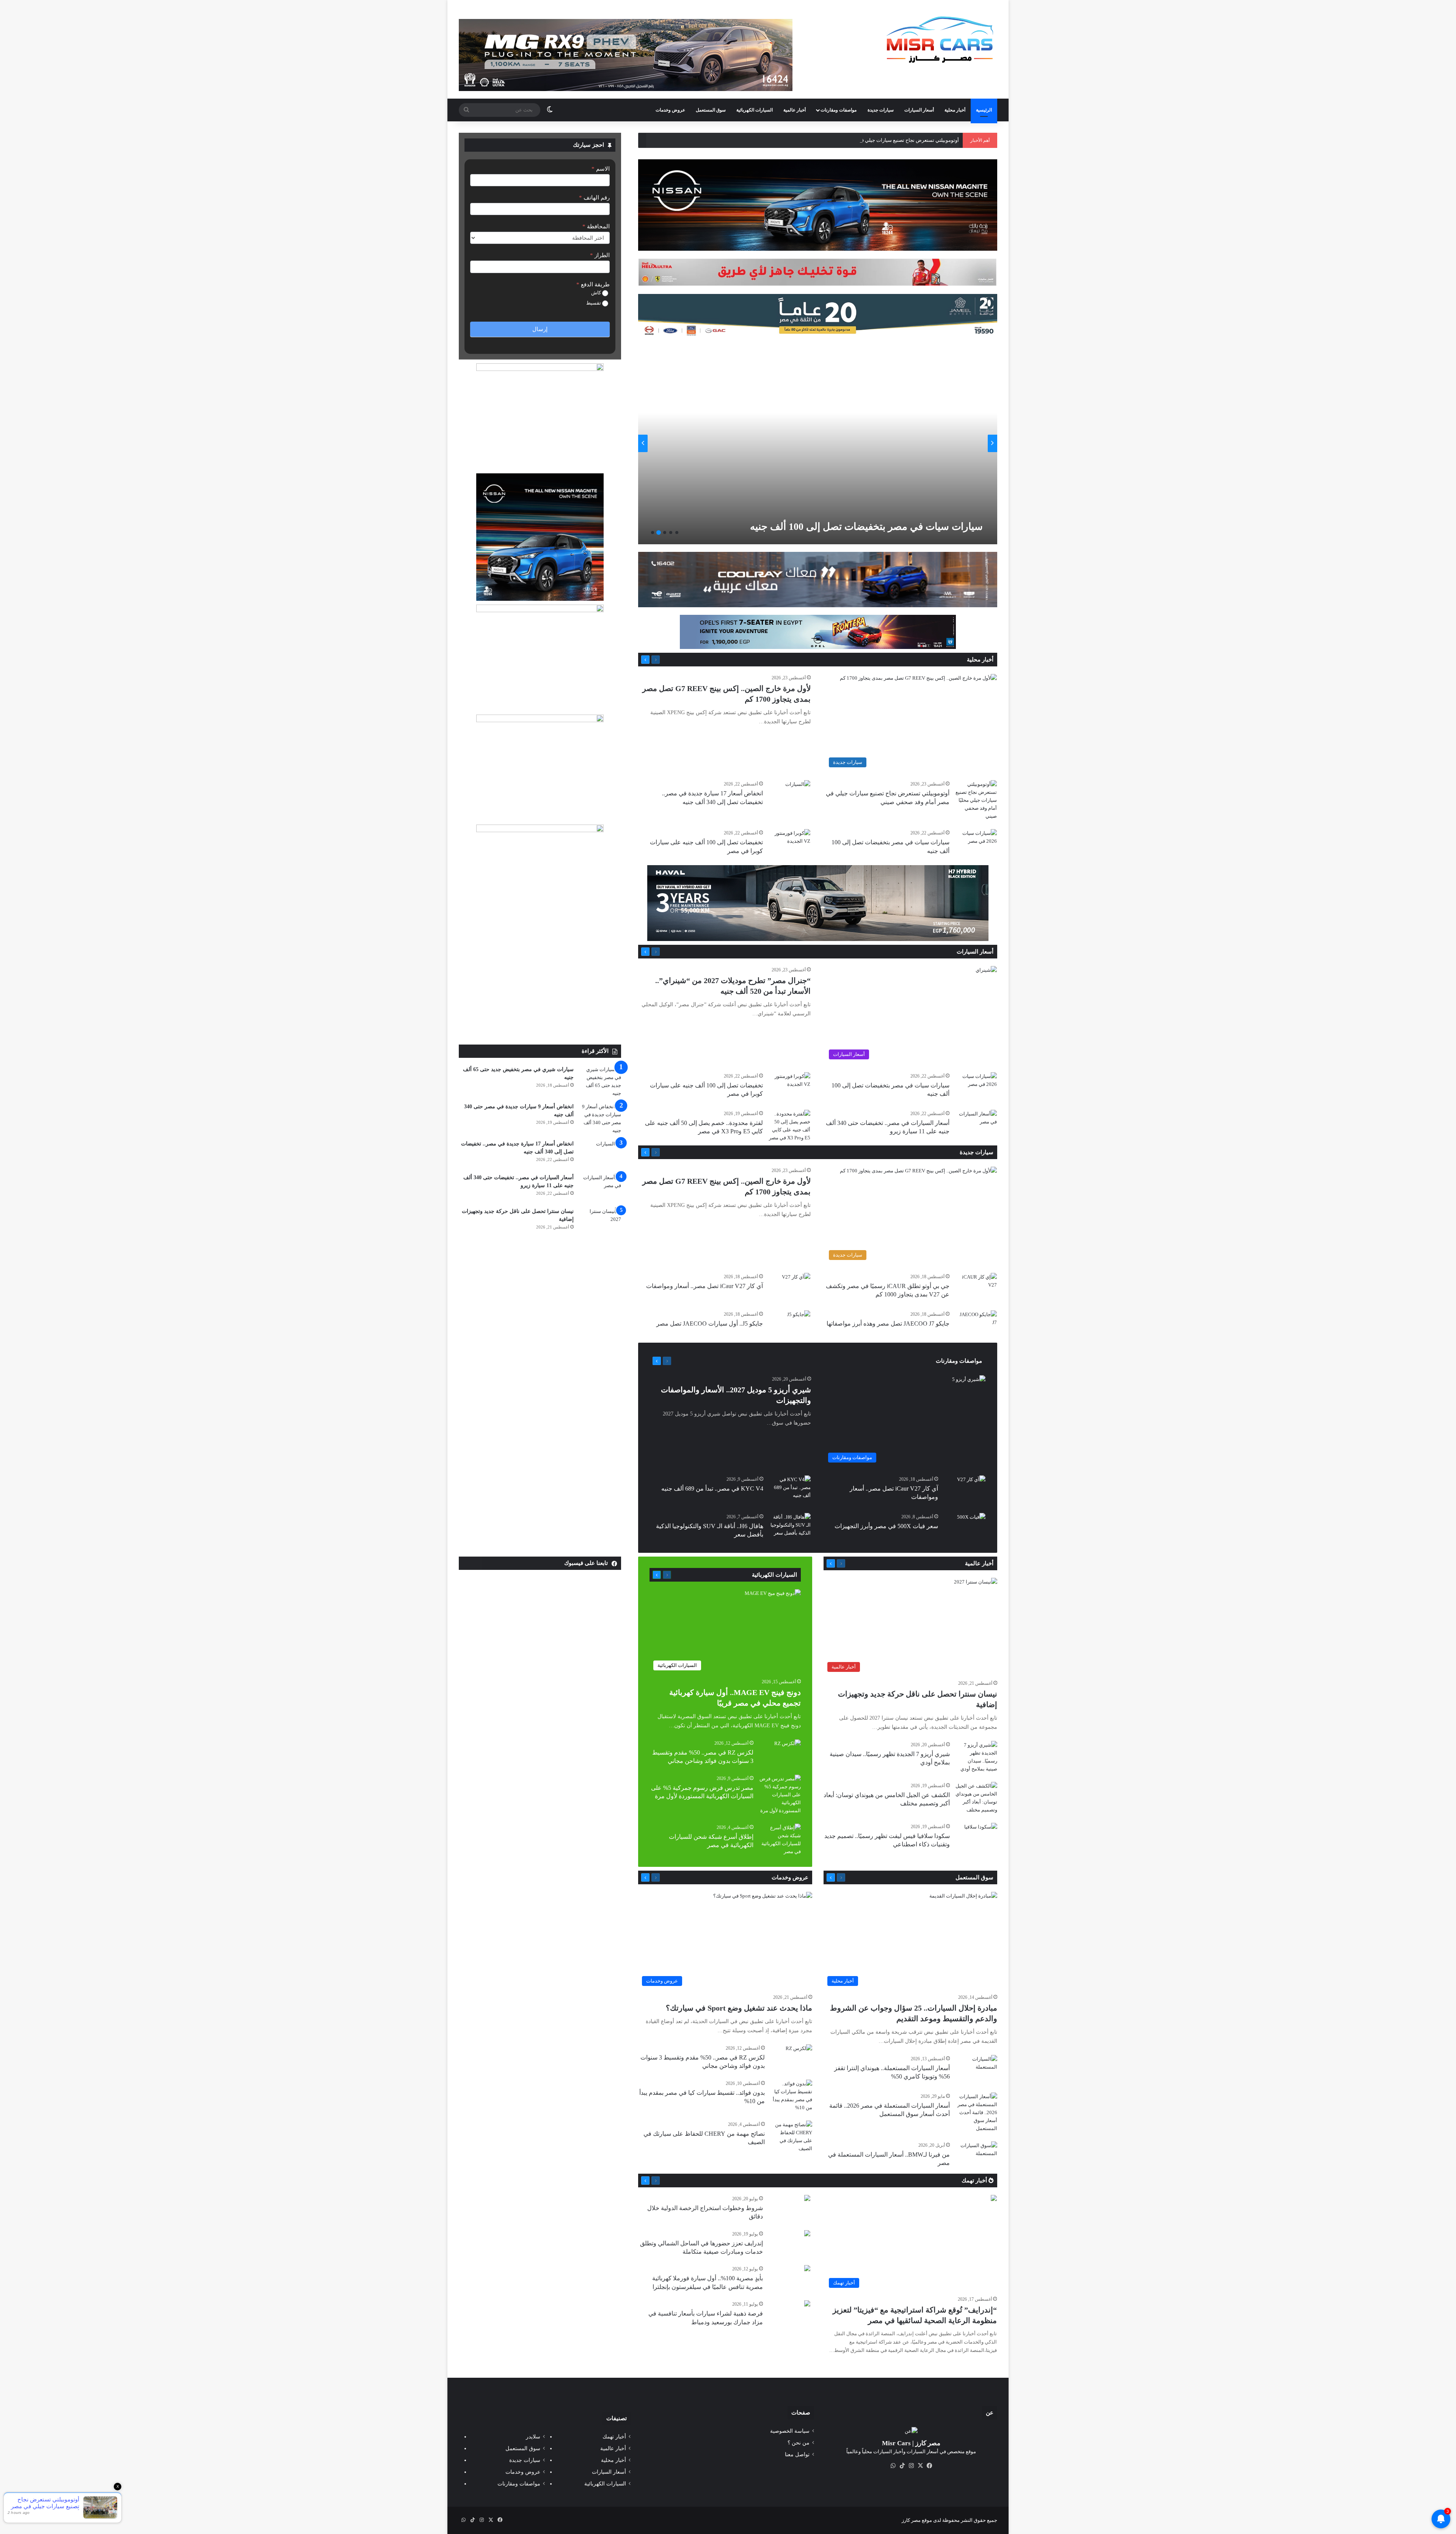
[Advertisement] (540, 988)
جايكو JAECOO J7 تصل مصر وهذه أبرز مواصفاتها (888, 1324)
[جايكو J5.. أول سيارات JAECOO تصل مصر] (799, 1318)
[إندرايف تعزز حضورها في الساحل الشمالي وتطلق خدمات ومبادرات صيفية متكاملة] (807, 2234)
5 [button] (653, 533)
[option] (818, 443)
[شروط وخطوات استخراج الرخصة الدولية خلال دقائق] (807, 2199)
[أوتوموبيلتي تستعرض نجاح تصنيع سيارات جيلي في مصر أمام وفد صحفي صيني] (976, 800)
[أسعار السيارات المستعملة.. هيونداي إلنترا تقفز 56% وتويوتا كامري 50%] (976, 2069)
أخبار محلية (955, 110)
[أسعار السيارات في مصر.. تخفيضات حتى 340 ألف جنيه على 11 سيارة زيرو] (976, 1124)
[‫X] (920, 2466)
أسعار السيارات (919, 110)
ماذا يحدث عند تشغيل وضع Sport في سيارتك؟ (739, 2008)
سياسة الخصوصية (790, 2431)
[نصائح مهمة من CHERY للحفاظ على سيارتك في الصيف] (791, 2137)
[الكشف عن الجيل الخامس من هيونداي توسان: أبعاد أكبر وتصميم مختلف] (976, 1798)
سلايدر (533, 2437)
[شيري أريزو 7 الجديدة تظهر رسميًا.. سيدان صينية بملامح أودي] (976, 1757)
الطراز (600, 255)
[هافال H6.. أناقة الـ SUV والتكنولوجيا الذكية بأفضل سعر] (790, 1527)
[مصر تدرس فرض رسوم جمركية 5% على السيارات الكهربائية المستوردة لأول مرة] (780, 1795)
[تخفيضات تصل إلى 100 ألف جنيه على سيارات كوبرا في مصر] (816, 443)
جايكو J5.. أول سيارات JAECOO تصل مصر (710, 1324)
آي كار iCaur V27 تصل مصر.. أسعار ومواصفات (704, 1286)
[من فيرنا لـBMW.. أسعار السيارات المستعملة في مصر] (976, 2156)
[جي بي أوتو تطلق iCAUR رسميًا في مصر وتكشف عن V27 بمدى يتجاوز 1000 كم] (976, 1287)
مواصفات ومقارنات (839, 110)
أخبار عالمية (795, 110)
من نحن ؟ (799, 2443)
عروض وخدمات (670, 110)
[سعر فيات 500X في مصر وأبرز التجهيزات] (971, 1523)
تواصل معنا (797, 2455)
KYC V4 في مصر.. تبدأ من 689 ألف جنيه (712, 1489)
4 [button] (659, 533)
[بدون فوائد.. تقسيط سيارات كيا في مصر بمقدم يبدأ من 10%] (791, 2096)
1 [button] (677, 533)
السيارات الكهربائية (755, 110)
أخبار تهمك (975, 2181)
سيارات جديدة (881, 110)
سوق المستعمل (711, 110)
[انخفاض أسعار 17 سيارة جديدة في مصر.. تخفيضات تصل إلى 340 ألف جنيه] (798, 789)
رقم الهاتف (594, 198)
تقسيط (594, 303)
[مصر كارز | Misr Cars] (940, 40)
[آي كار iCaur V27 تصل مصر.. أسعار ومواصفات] (796, 1283)
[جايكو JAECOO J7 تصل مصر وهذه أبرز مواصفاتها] (976, 1325)
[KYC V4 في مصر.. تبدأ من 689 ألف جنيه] (790, 1490)
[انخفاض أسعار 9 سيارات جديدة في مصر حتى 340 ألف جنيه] (600, 1119)
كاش (597, 293)
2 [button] (671, 533)
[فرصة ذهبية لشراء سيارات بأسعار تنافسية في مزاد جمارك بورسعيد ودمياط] (807, 2304)
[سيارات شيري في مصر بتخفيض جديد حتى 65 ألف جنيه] (600, 1081)
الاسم (601, 169)
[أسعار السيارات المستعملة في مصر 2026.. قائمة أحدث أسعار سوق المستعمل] (976, 2112)
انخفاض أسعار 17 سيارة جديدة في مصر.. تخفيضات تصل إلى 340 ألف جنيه (884, 140)
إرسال (540, 329)
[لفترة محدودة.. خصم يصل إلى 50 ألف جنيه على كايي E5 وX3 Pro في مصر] (789, 1126)
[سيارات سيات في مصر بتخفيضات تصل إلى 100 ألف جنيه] (976, 843)
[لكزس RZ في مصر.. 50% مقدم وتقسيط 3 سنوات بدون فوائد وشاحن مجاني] (788, 1749)
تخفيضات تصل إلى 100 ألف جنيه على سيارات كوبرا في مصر (859, 527)
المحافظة (596, 226)
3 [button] (665, 533)
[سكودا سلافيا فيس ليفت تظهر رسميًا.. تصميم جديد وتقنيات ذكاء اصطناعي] (981, 1834)
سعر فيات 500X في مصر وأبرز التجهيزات (886, 1526)
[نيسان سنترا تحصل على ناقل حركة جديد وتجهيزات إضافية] (600, 1221)
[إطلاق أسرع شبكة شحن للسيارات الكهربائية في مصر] (780, 1840)
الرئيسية (984, 110)
